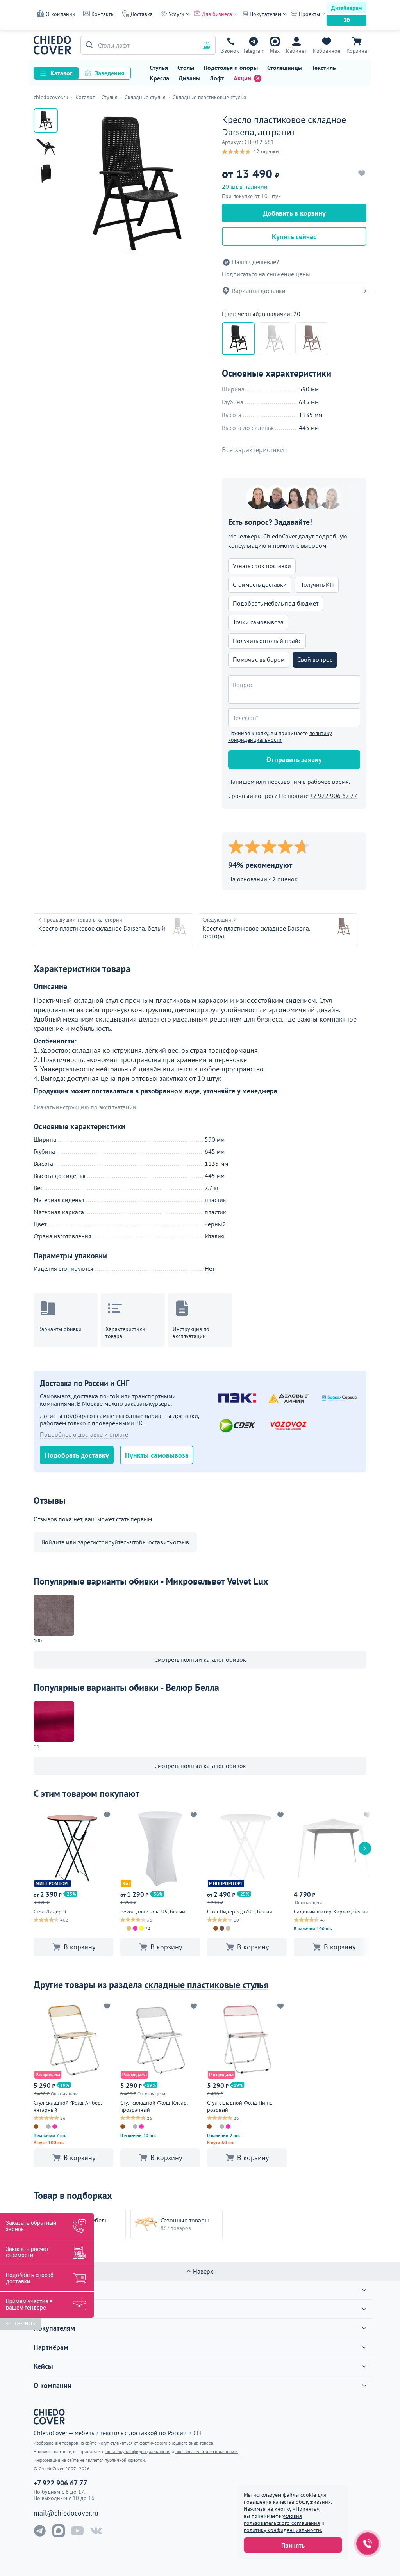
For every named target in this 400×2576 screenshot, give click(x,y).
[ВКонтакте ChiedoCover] (96, 2531)
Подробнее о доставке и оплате (84, 1434)
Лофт (217, 78)
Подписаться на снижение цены (266, 274)
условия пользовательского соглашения (282, 2519)
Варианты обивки (60, 1329)
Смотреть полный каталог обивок (200, 1659)
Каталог (61, 73)
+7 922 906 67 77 (230, 51)
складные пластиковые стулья (206, 1985)
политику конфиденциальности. (283, 2530)
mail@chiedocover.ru (66, 2513)
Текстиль (324, 68)
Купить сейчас (294, 237)
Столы (186, 68)
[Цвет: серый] (312, 339)
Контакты (103, 14)
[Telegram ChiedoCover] (40, 2531)
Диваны (189, 78)
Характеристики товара (125, 1332)
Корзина (357, 51)
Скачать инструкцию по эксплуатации (85, 1107)
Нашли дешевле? (255, 262)
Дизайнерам (346, 8)
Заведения (110, 73)
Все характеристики (253, 450)
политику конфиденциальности (280, 736)
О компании (61, 14)
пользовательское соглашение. (207, 2451)
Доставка (142, 14)
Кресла (159, 78)
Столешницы (285, 68)
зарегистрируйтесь (103, 1542)
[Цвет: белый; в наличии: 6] (275, 339)
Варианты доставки (259, 291)
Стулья (159, 68)
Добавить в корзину (294, 213)
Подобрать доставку (77, 1455)
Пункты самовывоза (157, 1455)
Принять (293, 2545)
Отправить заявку (294, 759)
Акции (242, 78)
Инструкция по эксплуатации (191, 1332)
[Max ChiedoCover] (59, 2531)
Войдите (53, 1542)
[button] (88, 45)
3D (347, 20)
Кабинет (296, 51)
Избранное (327, 51)
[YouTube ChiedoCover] (77, 2531)
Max (275, 51)
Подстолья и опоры (231, 68)
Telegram (254, 51)
